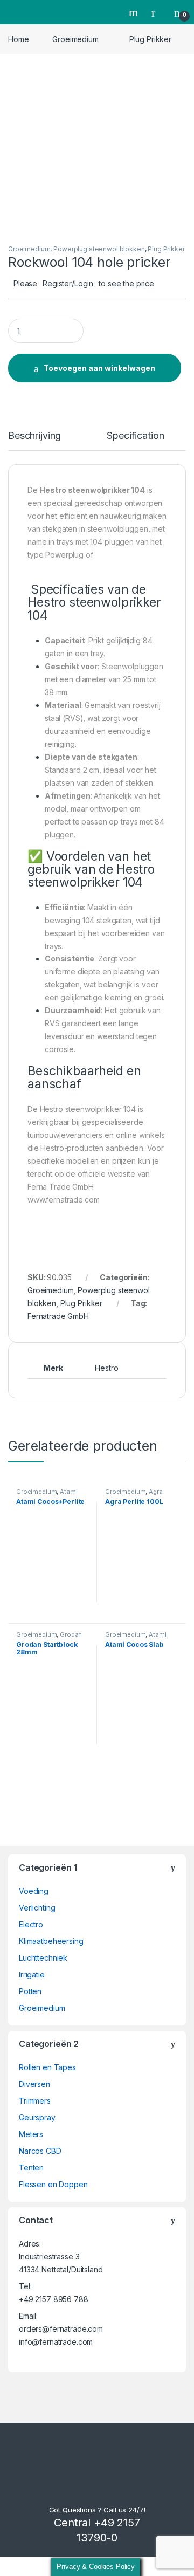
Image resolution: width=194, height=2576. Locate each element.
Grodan (71, 1634)
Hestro (106, 1368)
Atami (68, 1492)
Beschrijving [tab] (34, 436)
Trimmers (35, 2101)
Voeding (34, 1891)
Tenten (31, 2168)
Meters (31, 2134)
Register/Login (68, 283)
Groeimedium (75, 39)
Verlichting (37, 1908)
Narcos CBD (40, 2151)
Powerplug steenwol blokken (99, 249)
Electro (31, 1924)
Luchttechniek (43, 1958)
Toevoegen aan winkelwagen (99, 368)
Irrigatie (32, 1974)
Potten (30, 1991)
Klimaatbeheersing (51, 1941)
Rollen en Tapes (47, 2067)
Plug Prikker (150, 39)
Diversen (34, 2084)
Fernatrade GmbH (58, 1316)
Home (18, 39)
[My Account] (157, 12)
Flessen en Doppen (53, 2184)
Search (135, 12)
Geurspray (37, 2117)
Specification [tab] (135, 436)
